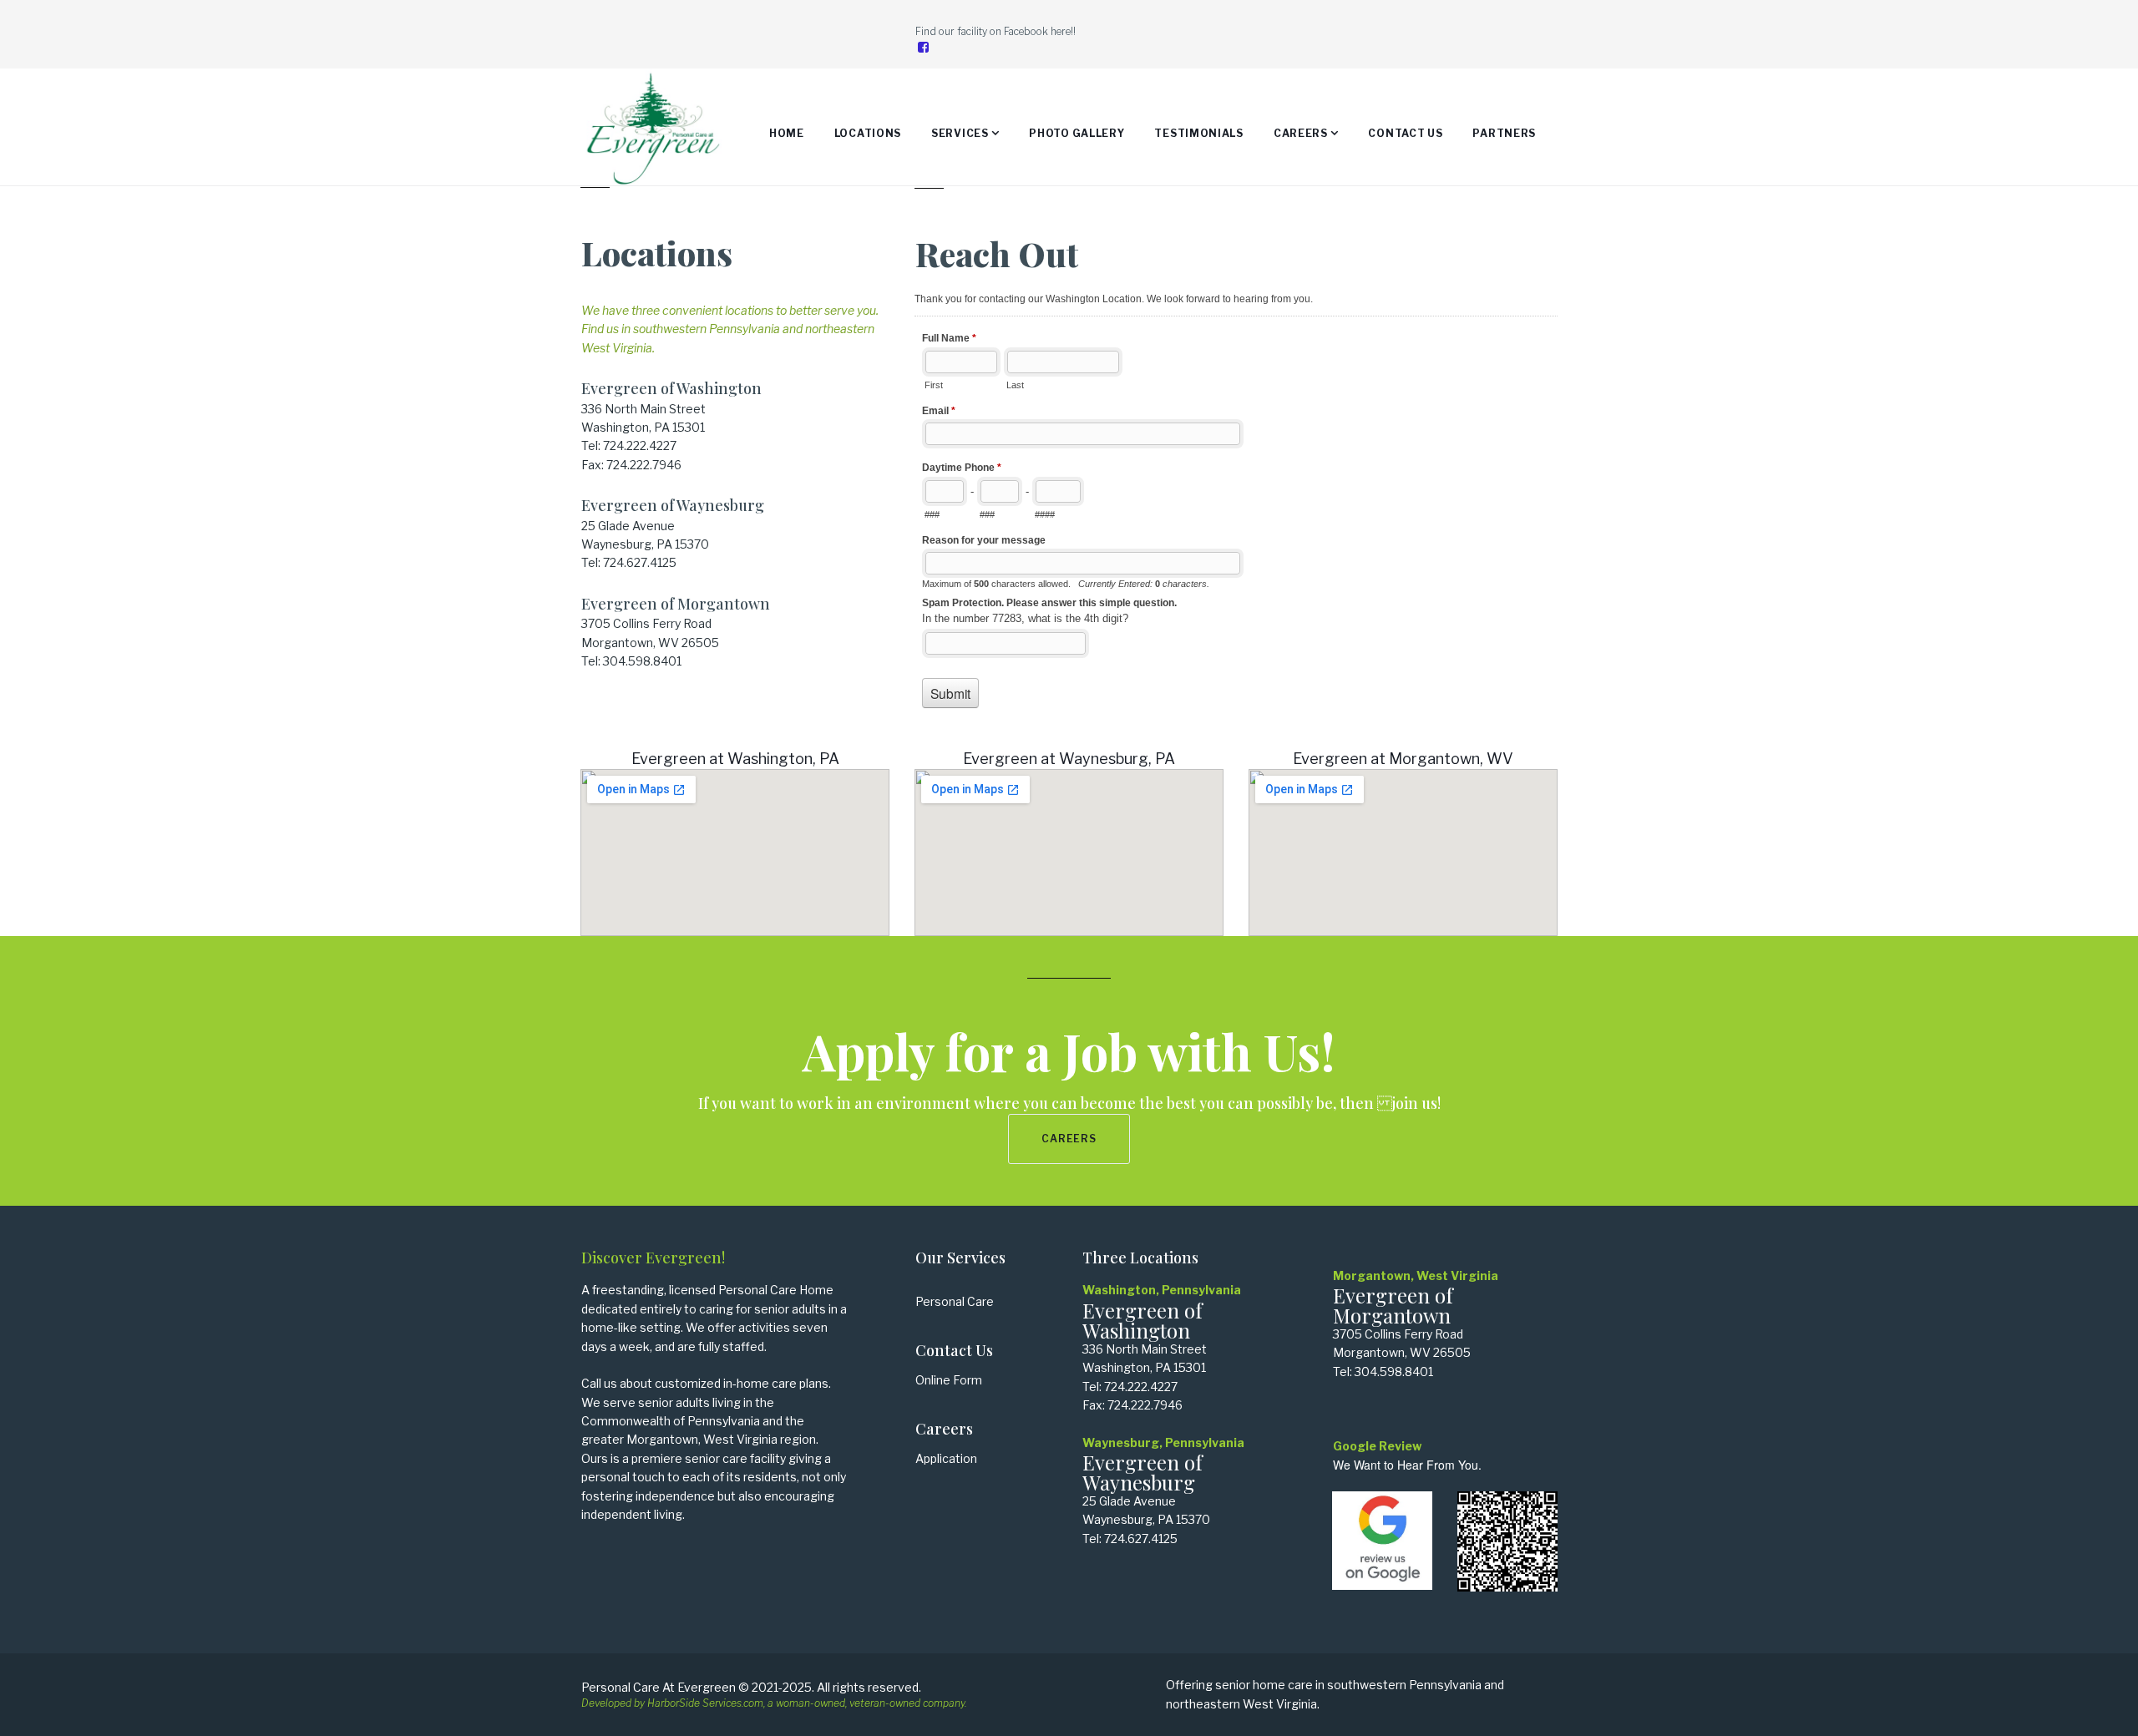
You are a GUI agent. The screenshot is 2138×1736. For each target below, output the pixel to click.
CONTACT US (1405, 133)
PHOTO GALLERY (1077, 133)
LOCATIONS (868, 133)
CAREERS (1301, 133)
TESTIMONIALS (1198, 133)
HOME (787, 133)
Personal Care (955, 1301)
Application (946, 1458)
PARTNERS (1504, 133)
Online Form (949, 1380)
